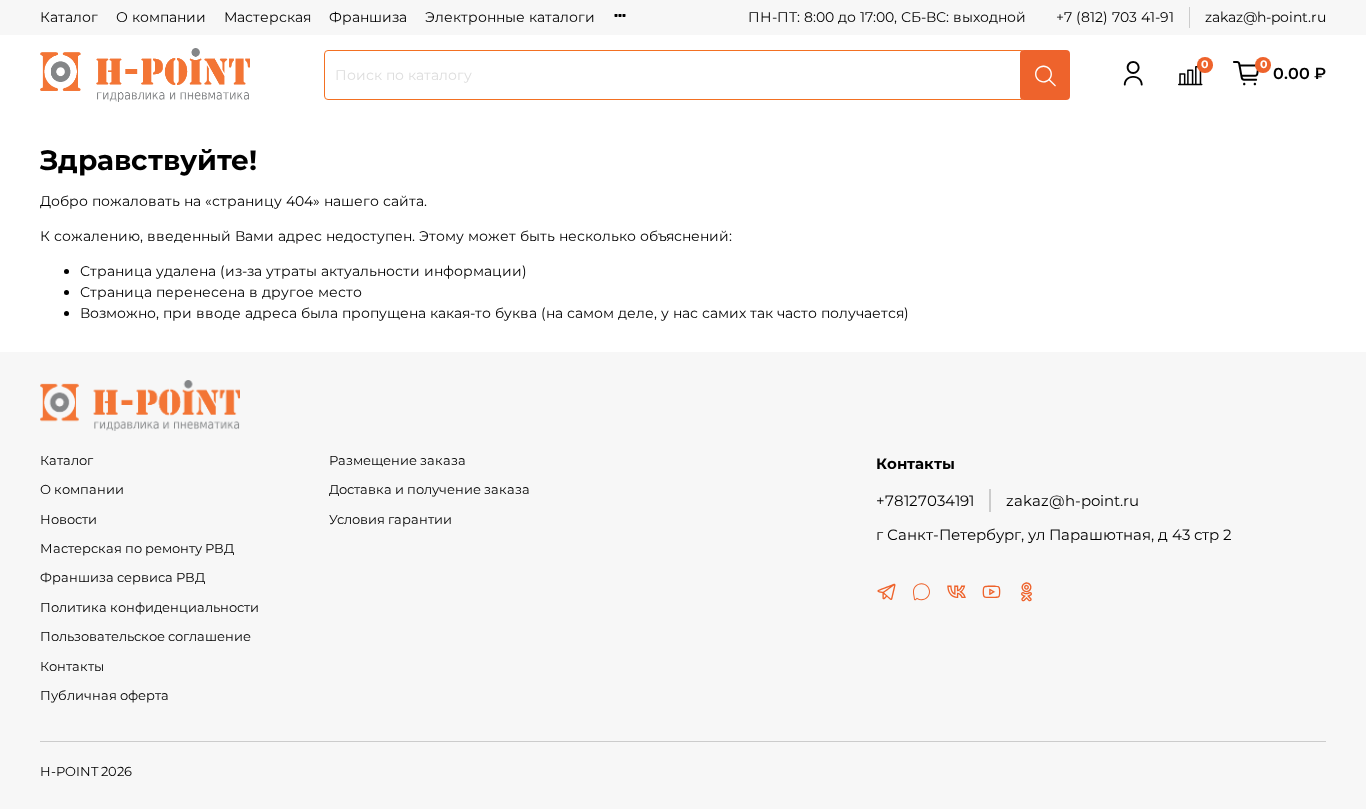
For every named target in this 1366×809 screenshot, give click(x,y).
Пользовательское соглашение (145, 636)
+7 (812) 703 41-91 (1115, 17)
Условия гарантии (390, 519)
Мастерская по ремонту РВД (137, 548)
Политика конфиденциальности (149, 607)
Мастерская (267, 17)
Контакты (72, 666)
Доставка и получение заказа (429, 489)
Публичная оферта (104, 695)
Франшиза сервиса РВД (122, 577)
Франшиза (368, 17)
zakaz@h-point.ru (1265, 17)
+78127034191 (925, 500)
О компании (161, 17)
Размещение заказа (397, 460)
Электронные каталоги (510, 17)
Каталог (69, 17)
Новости (68, 519)
